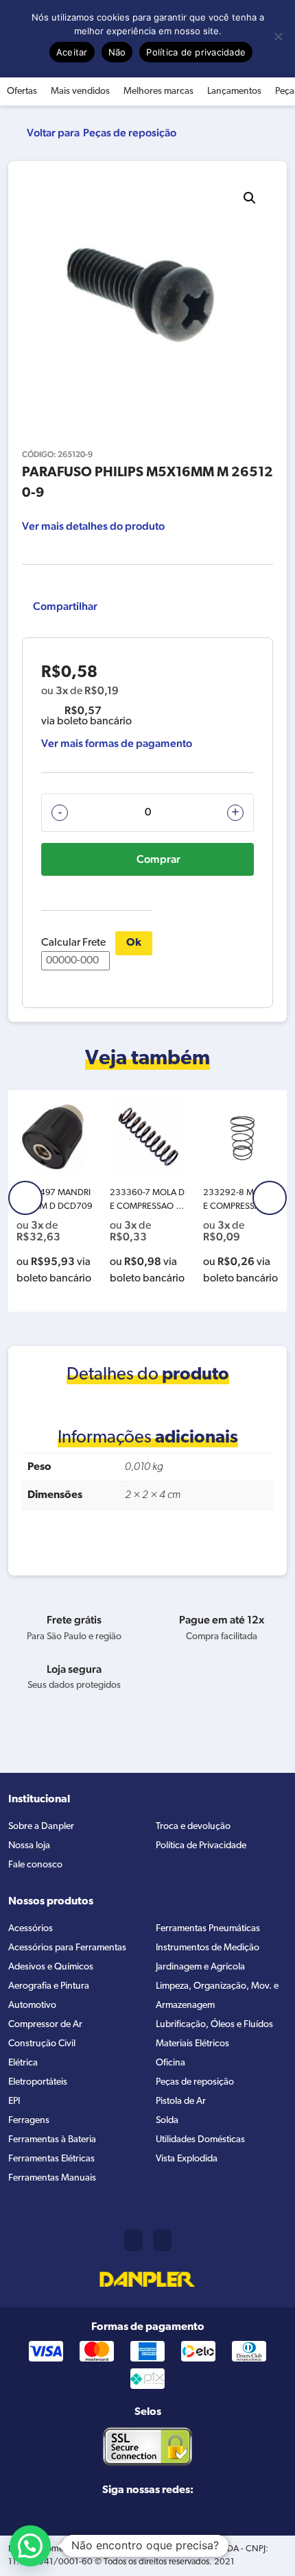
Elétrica (23, 2063)
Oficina (170, 2063)
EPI (14, 2101)
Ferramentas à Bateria (52, 2140)
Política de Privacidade (201, 1846)
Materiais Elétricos (192, 2044)
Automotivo (32, 2005)
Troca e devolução (193, 1827)
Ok (134, 943)
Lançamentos (234, 91)
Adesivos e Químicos (51, 1967)
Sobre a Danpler (41, 1827)
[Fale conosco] (162, 2240)
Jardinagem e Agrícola (200, 1967)
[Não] (278, 36)
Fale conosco (35, 1865)
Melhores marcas (158, 91)
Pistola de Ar (181, 2101)
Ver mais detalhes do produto (93, 526)
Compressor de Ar (45, 2025)
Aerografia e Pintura (49, 1986)
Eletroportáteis (38, 2082)
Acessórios (31, 1929)
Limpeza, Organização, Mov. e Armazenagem (217, 1996)
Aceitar (72, 52)
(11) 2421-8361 (133, 2240)
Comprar (158, 859)
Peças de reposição (130, 133)
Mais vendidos (80, 91)
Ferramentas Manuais (52, 2178)
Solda (167, 2121)
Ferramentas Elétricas (51, 2159)
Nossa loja (29, 1846)
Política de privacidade (196, 52)
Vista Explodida (187, 2159)
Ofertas (22, 91)
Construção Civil (42, 2044)
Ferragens (29, 2121)
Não (117, 52)
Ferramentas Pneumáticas (208, 1929)
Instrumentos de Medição (208, 1948)
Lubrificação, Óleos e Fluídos (214, 2025)
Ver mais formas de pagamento (117, 743)
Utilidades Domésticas (200, 2140)
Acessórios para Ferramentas (67, 1948)
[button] (250, 198)
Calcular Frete (73, 943)
